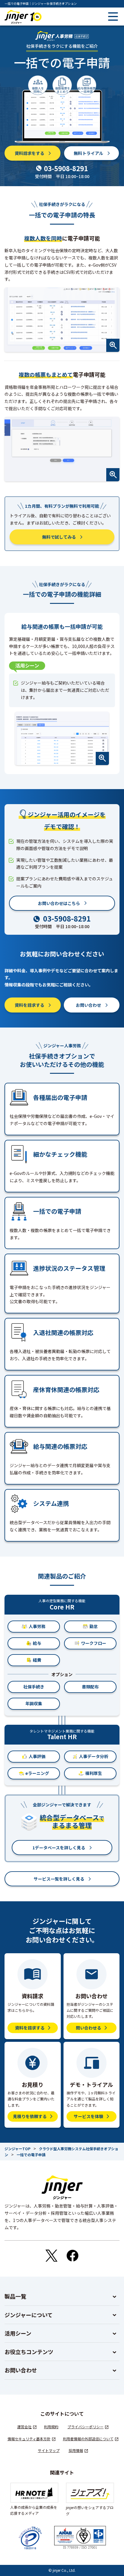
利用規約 (51, 2427)
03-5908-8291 (66, 168)
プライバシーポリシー (85, 2427)
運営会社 (24, 2427)
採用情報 (76, 2450)
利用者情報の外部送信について (88, 2439)
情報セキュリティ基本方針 (29, 2439)
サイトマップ (49, 2450)
